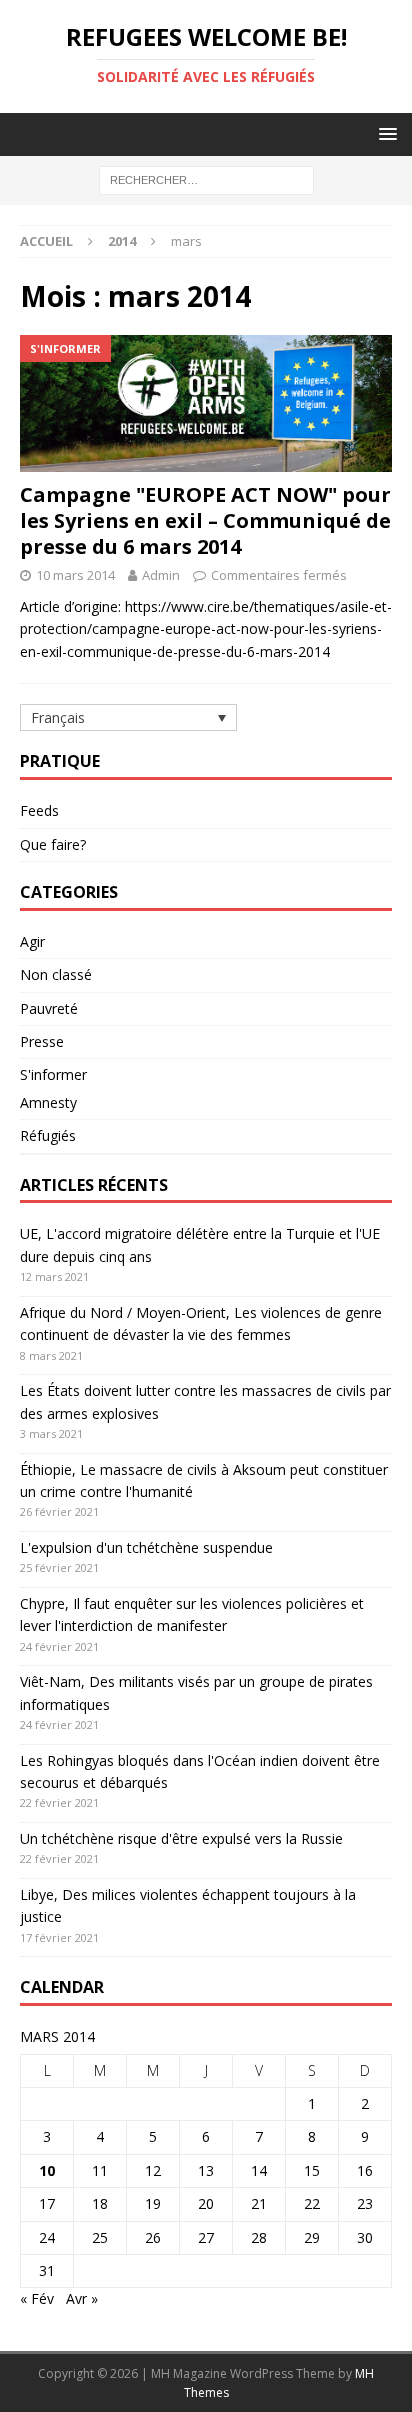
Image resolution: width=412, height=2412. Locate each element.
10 (47, 2170)
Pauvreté (49, 1008)
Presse (42, 1041)
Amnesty (48, 1102)
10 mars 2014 (75, 575)
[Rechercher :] (206, 179)
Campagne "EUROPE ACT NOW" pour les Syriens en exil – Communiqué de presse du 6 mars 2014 (205, 520)
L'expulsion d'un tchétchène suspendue (146, 1547)
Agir (32, 941)
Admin (161, 575)
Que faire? (53, 844)
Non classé (56, 974)
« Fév (37, 2298)
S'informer (53, 1074)
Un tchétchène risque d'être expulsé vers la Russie (181, 1838)
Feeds (39, 810)
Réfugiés (48, 1135)
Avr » (82, 2298)
